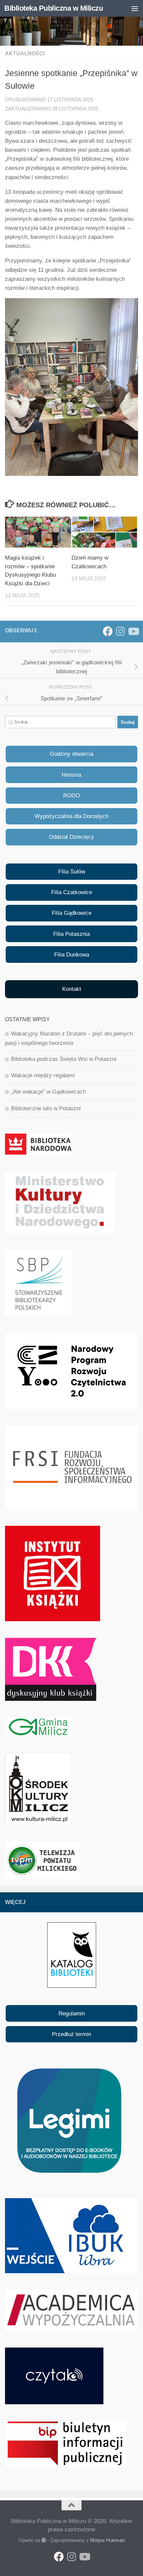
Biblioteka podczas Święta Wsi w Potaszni (64, 1059)
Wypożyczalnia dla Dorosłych (71, 816)
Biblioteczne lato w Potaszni (46, 1108)
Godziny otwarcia (71, 754)
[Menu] (135, 8)
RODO (71, 796)
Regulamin (72, 2014)
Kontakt (72, 989)
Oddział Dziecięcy (71, 837)
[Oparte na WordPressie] (44, 2540)
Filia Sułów (72, 872)
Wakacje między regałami (43, 1075)
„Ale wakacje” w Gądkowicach (48, 1092)
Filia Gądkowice (72, 913)
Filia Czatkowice (72, 892)
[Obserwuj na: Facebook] (108, 631)
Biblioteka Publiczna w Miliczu (54, 8)
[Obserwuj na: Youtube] (133, 631)
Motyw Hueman (107, 2540)
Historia (71, 775)
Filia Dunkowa (72, 955)
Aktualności (25, 54)
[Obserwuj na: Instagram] (120, 631)
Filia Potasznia (71, 934)
